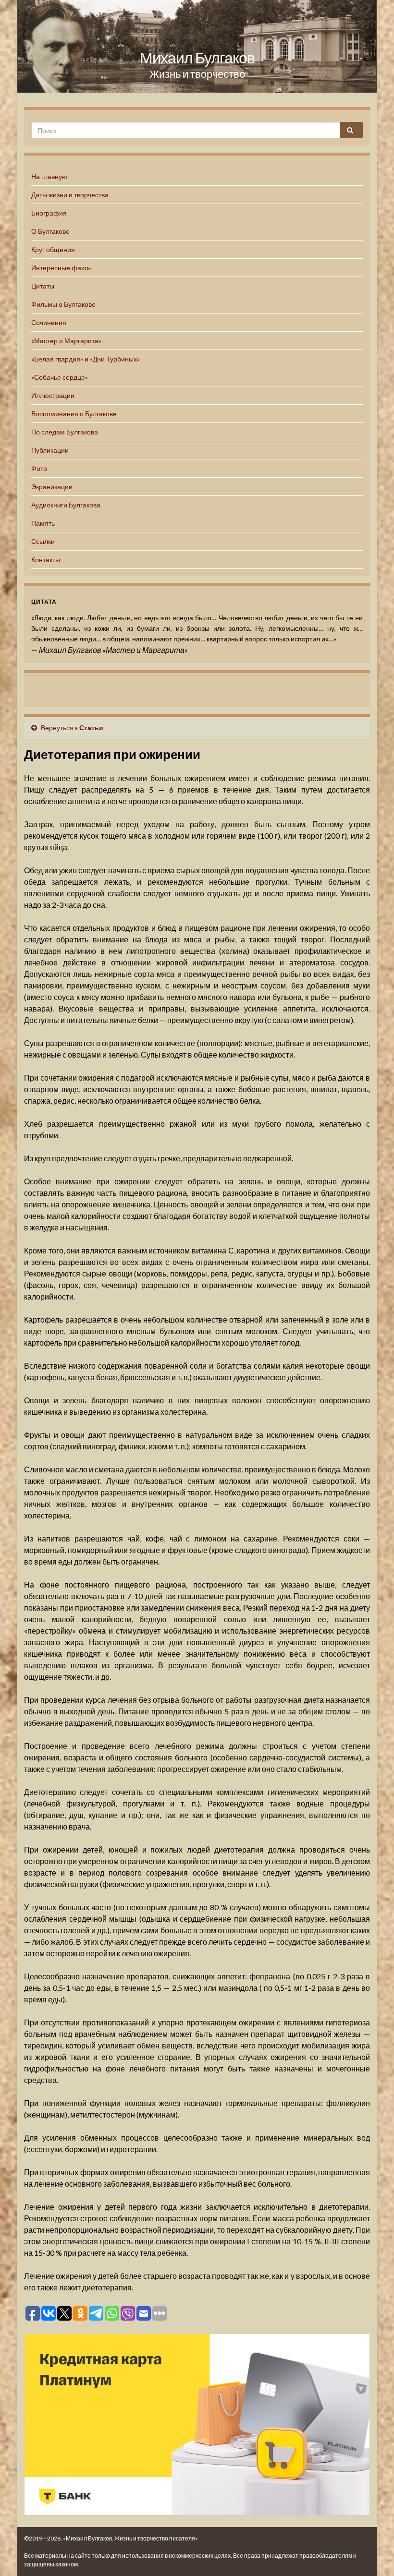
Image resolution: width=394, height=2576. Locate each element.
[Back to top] (372, 2554)
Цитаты (43, 286)
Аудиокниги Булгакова (66, 505)
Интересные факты (62, 268)
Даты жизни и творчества (70, 195)
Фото (39, 468)
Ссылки (43, 541)
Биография (49, 213)
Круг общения (53, 249)
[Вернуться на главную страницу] (197, 46)
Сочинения (49, 322)
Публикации (50, 450)
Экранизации (52, 487)
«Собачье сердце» (60, 377)
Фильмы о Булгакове (63, 304)
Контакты (46, 560)
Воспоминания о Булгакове (74, 414)
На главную (49, 176)
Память (43, 523)
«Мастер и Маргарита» (66, 341)
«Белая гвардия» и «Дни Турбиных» (86, 359)
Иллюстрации (53, 395)
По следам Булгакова (65, 432)
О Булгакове (50, 231)
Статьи (91, 728)
